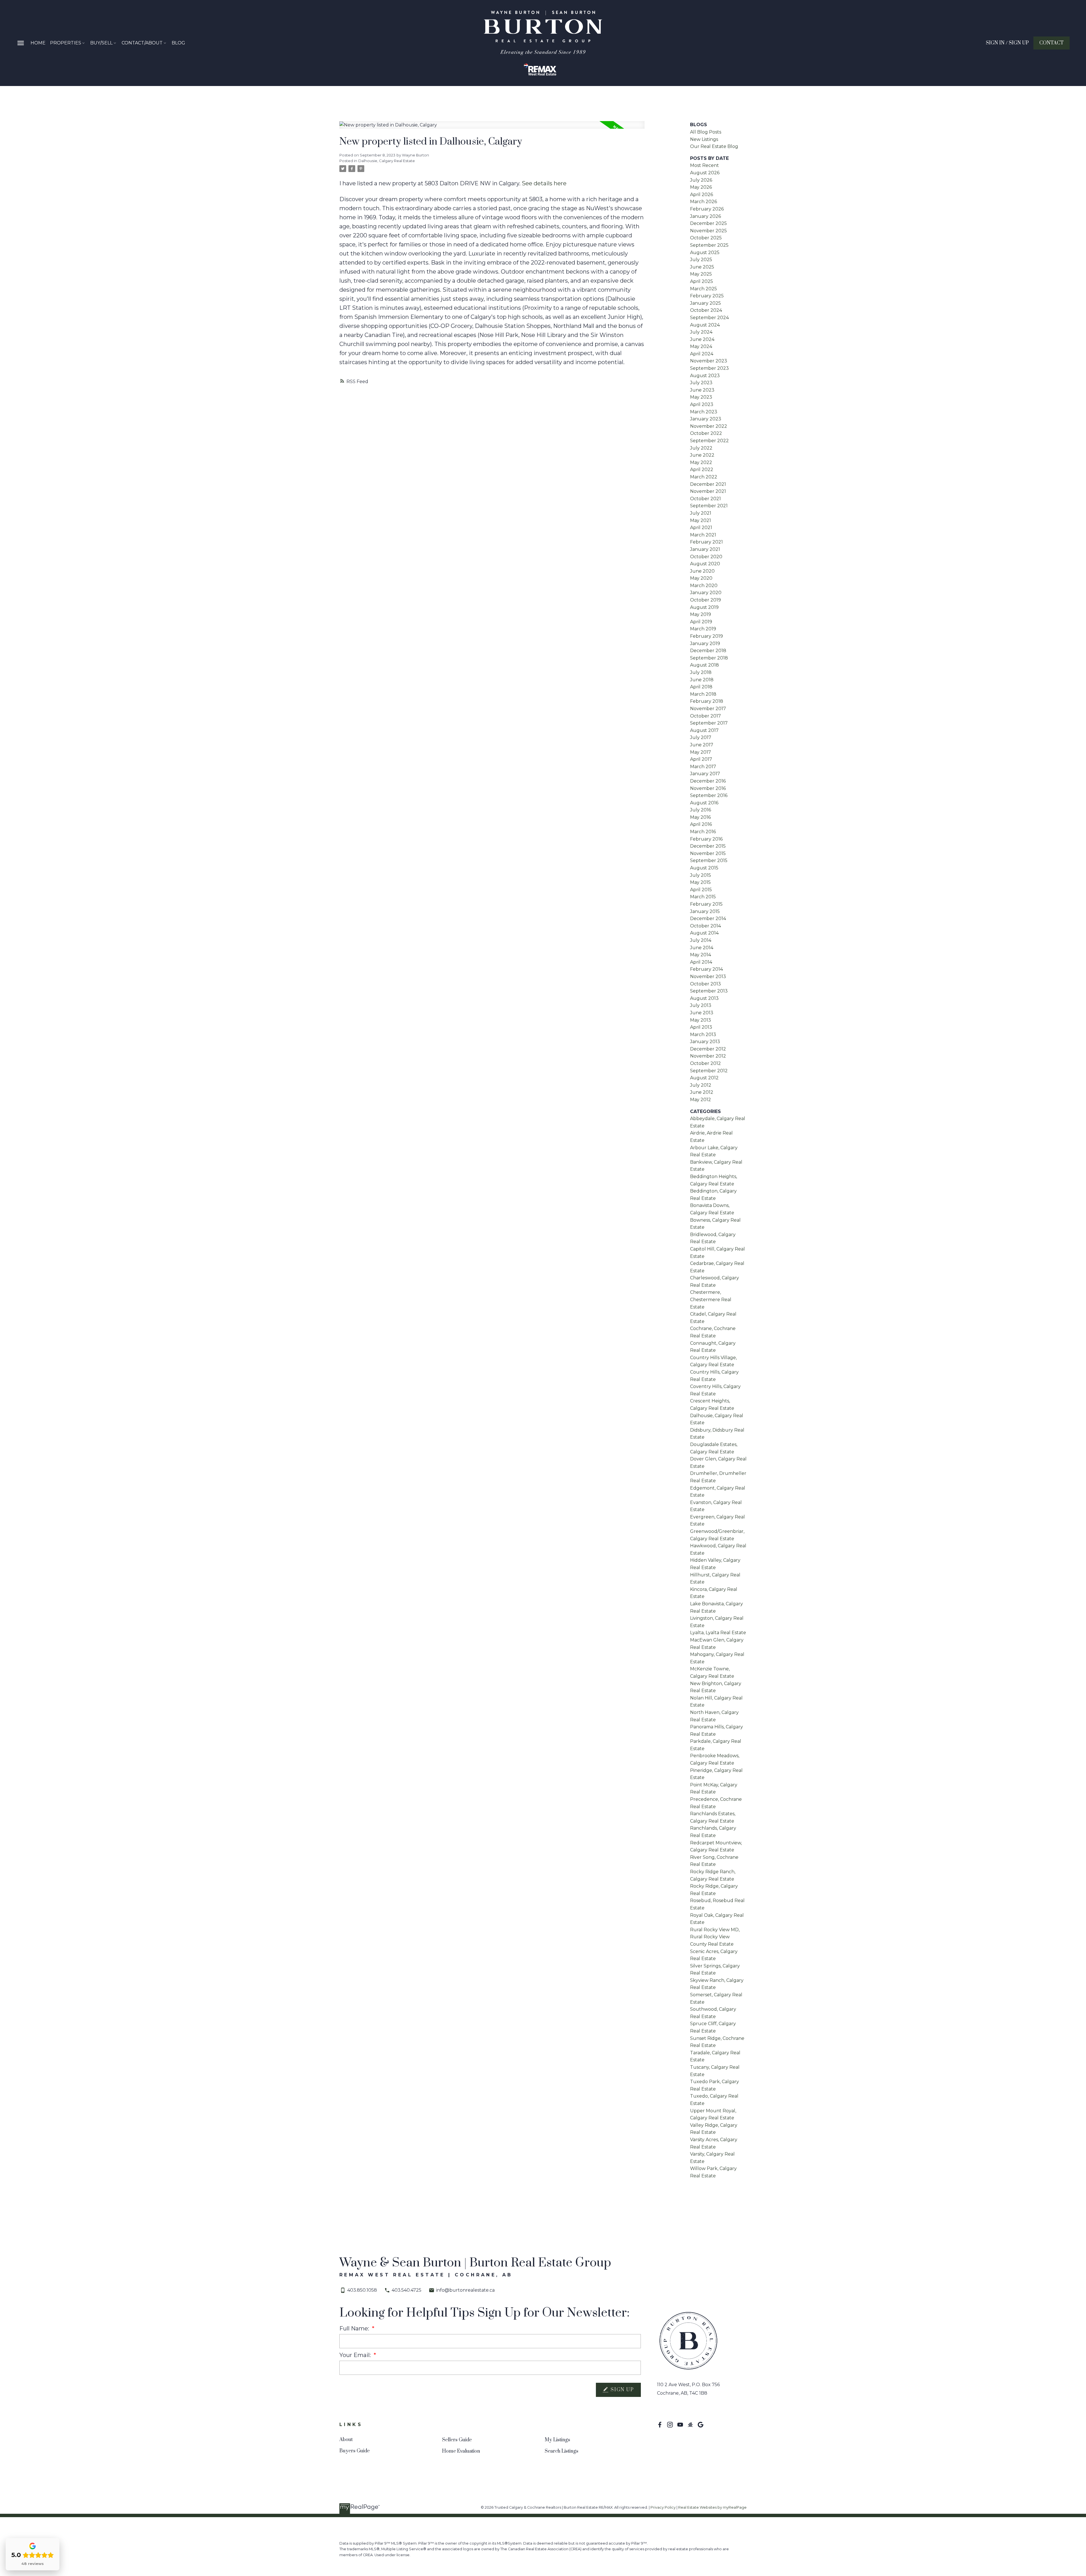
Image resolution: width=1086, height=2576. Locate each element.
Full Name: (355, 2328)
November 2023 (709, 361)
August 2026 (705, 173)
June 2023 (702, 390)
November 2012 (708, 1056)
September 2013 (709, 991)
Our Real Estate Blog (714, 146)
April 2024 (702, 354)
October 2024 (706, 310)
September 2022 (709, 441)
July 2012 (701, 1085)
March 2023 (704, 412)
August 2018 (704, 665)
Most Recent (704, 165)
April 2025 (702, 281)
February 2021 (706, 542)
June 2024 (702, 339)
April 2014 (701, 962)
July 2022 (701, 448)
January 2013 (705, 1042)
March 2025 (703, 289)
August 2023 (705, 376)
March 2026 (703, 202)
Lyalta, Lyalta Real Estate (718, 1633)
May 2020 (701, 578)
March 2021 (703, 535)
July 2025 (701, 260)
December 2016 (708, 781)
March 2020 (704, 586)
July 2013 (701, 1005)
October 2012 (705, 1063)
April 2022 (702, 470)
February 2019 (706, 636)
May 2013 (701, 1020)
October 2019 (705, 600)
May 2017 (701, 752)
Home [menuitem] (38, 43)
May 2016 (700, 817)
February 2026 (707, 209)
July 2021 (701, 513)
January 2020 (706, 593)
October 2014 (705, 926)
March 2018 (703, 694)
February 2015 (706, 904)
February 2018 (707, 701)
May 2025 (701, 274)
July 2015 (701, 875)
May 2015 (700, 882)
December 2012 (708, 1049)
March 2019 (703, 629)
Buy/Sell (101, 43)
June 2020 (702, 571)
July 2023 (701, 383)
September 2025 (709, 245)
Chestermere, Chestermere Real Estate (711, 1299)
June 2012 (702, 1092)
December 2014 (708, 919)
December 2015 (708, 846)
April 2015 (701, 890)
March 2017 (703, 767)
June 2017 (702, 745)
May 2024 (701, 346)
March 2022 (704, 477)
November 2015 (708, 853)
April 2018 (701, 687)
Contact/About (142, 43)
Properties (66, 43)
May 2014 (701, 955)
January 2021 (705, 549)
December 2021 (708, 484)
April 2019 (701, 622)
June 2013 (702, 1013)
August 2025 (705, 253)
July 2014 (701, 940)
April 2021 (701, 528)
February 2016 (706, 839)
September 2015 (709, 861)
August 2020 (705, 564)
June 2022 (702, 455)
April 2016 (701, 824)
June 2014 (702, 948)
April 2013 (701, 1027)
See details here (544, 183)
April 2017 (701, 759)
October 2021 (705, 499)
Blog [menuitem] (178, 43)
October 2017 (705, 716)
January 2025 (705, 303)
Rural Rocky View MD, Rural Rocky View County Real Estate (715, 1937)
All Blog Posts (706, 132)
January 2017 (705, 774)
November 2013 (708, 977)
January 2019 (705, 644)
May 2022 (701, 462)
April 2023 (702, 404)
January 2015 (705, 911)
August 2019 (704, 607)
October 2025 (706, 238)
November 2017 (708, 709)
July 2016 (701, 810)
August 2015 (704, 868)
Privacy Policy (663, 2507)
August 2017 (704, 730)
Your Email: (356, 2355)
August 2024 (705, 325)
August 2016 (704, 803)
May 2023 (701, 397)
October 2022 (706, 433)
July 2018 (701, 672)
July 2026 (701, 180)
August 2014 (704, 933)
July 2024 (701, 332)
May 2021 (701, 520)
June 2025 (702, 267)
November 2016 (708, 788)
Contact (1051, 43)
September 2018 (709, 658)
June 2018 (702, 680)
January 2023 (706, 419)
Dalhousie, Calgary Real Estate (387, 161)
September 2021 (709, 506)
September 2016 (709, 795)
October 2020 (706, 557)
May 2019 (701, 614)
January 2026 (705, 216)
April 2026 (702, 195)
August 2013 (704, 998)
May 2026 (701, 187)
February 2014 (706, 969)
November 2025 (708, 231)
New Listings (704, 139)
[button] (1007, 43)
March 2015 (703, 897)
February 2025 (707, 296)
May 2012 (701, 1100)
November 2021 (708, 491)
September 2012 (709, 1071)
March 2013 (703, 1035)
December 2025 (708, 223)
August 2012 (704, 1078)
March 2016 (703, 832)
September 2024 (709, 318)
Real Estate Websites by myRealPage (712, 2507)
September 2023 (709, 368)
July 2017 (701, 737)
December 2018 (708, 651)
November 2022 (709, 426)
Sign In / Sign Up (1007, 43)
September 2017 (709, 723)
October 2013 (705, 984)
